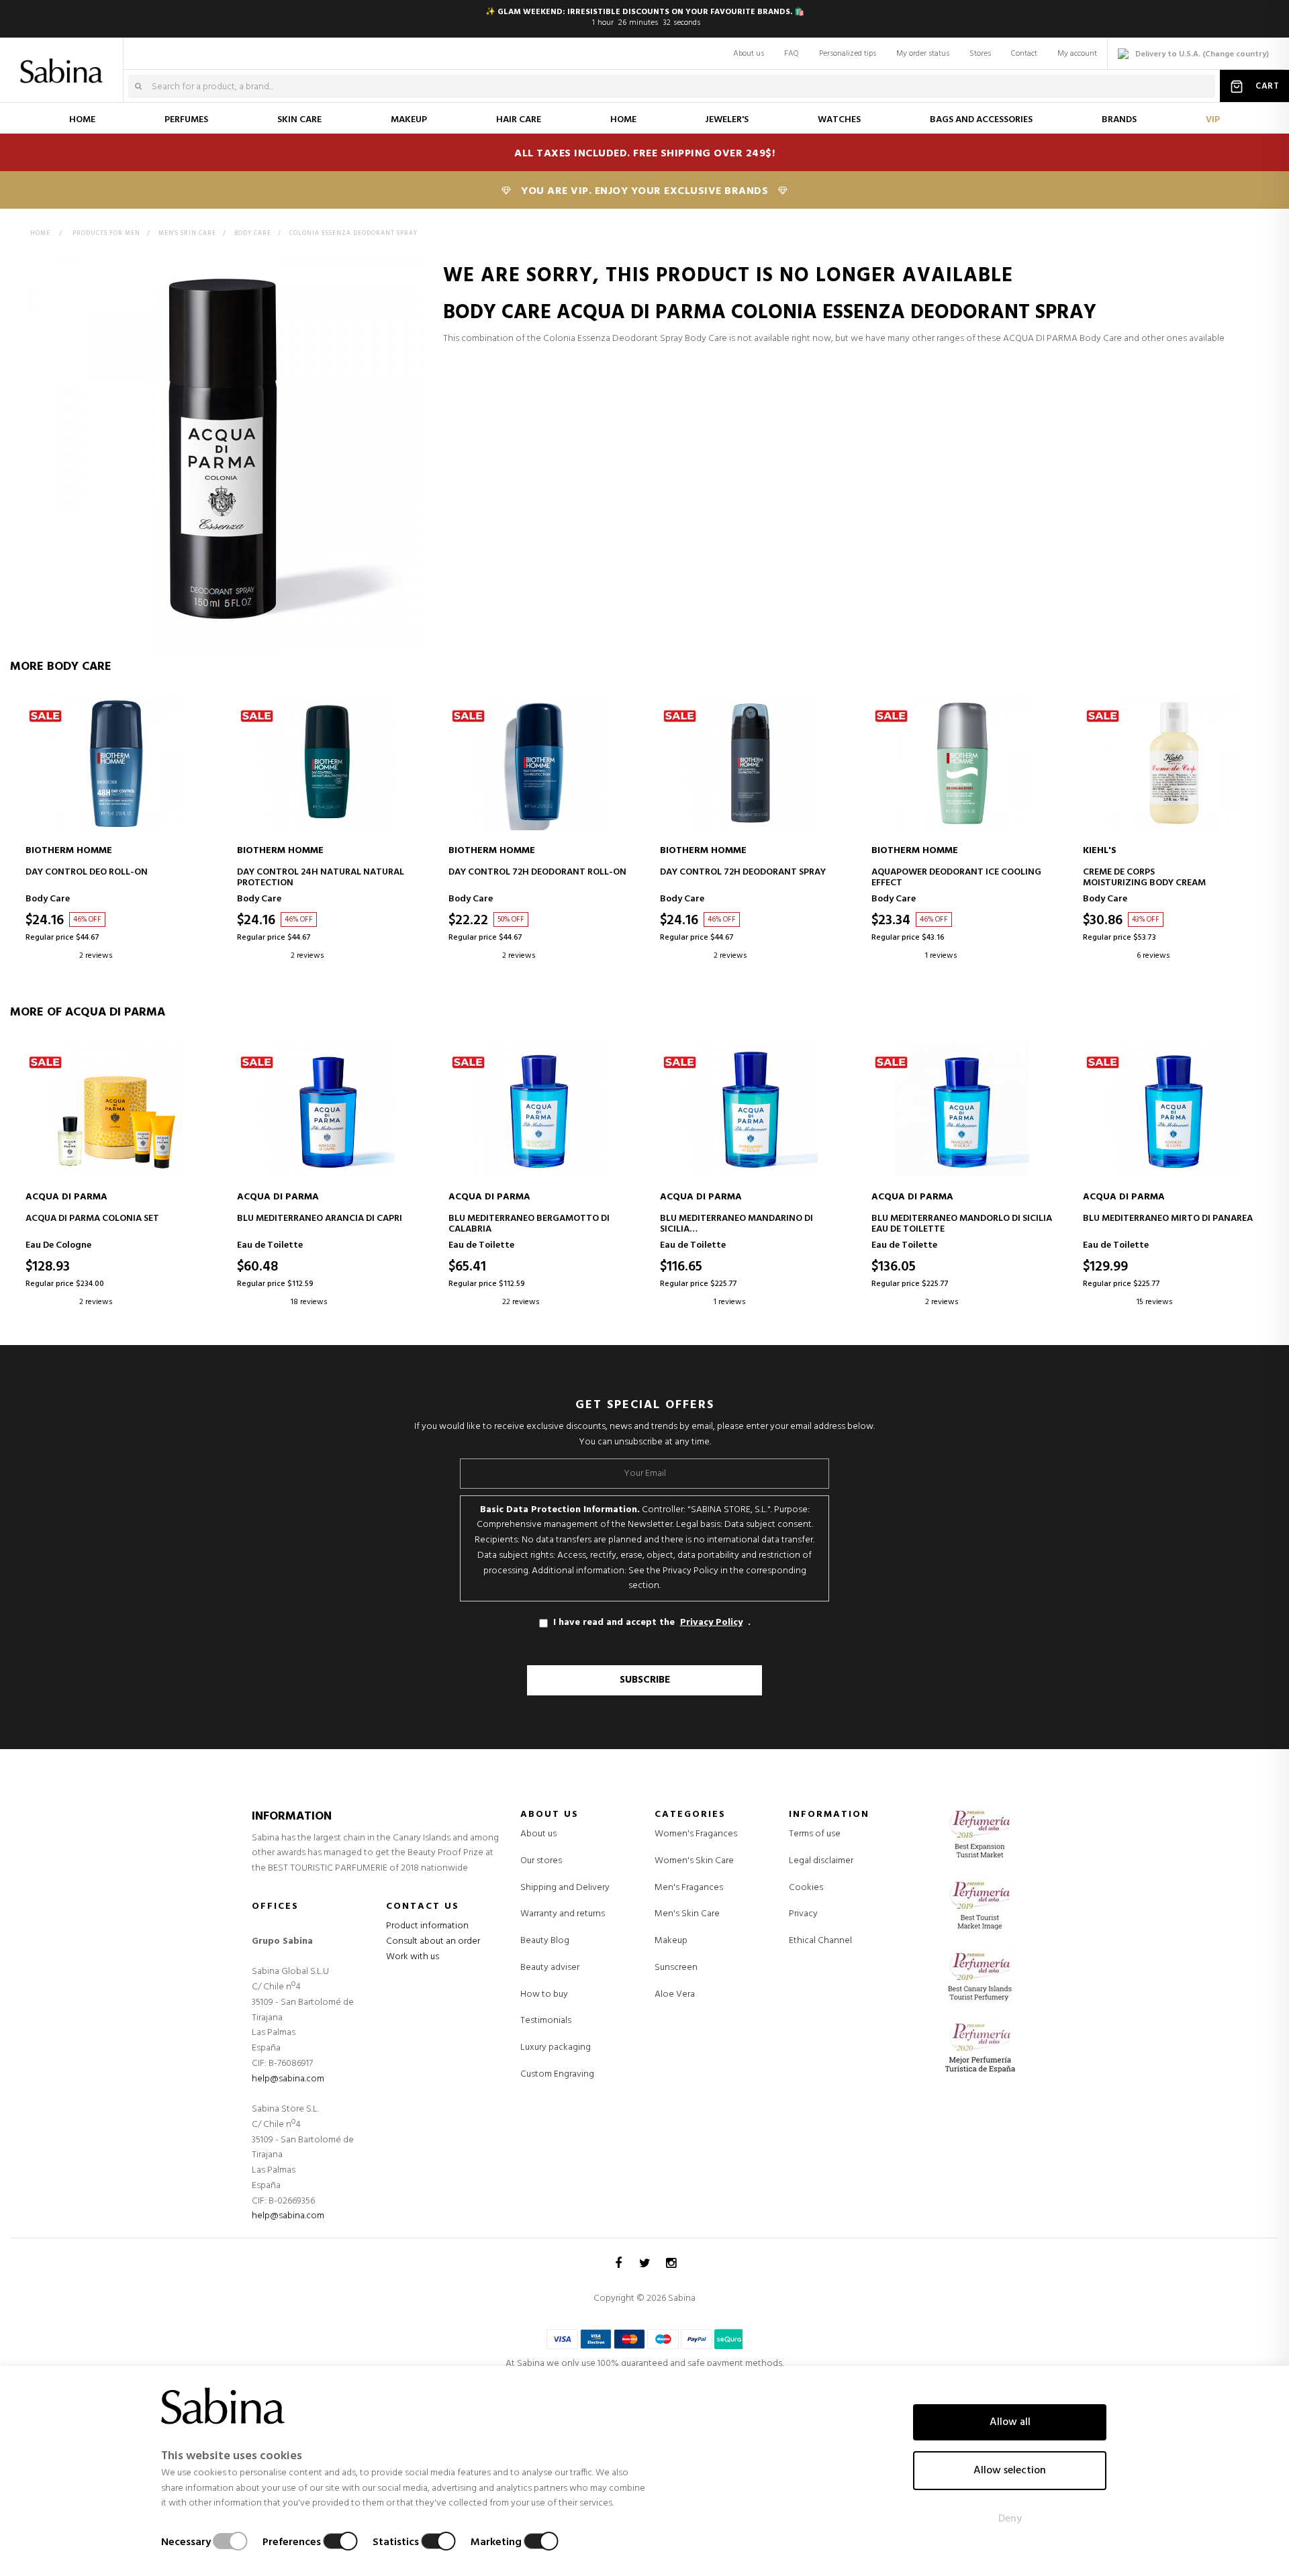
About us (749, 54)
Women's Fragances (696, 1834)
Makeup (671, 1941)
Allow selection (1010, 2471)
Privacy (803, 1914)
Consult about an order (433, 1941)
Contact (1024, 54)
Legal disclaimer (821, 1861)
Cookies (806, 1888)
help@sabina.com (288, 2079)
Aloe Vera (675, 1995)
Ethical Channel (820, 1941)
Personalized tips (848, 54)
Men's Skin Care (687, 1914)
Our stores (541, 1861)
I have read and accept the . (652, 1623)
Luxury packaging (556, 2047)
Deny (1010, 2519)
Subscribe (645, 1680)
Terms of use (815, 1834)
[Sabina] (64, 62)
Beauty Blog (545, 1941)
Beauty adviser (550, 1968)
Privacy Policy (711, 1623)
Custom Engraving (557, 2074)
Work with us (413, 1957)
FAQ (792, 54)
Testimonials (546, 2021)
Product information (427, 1926)
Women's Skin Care (694, 1861)
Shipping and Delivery (565, 1888)
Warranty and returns (563, 1914)
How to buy (544, 1994)
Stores (980, 54)
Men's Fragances (689, 1888)
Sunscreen (676, 1968)
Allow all (1010, 2422)
